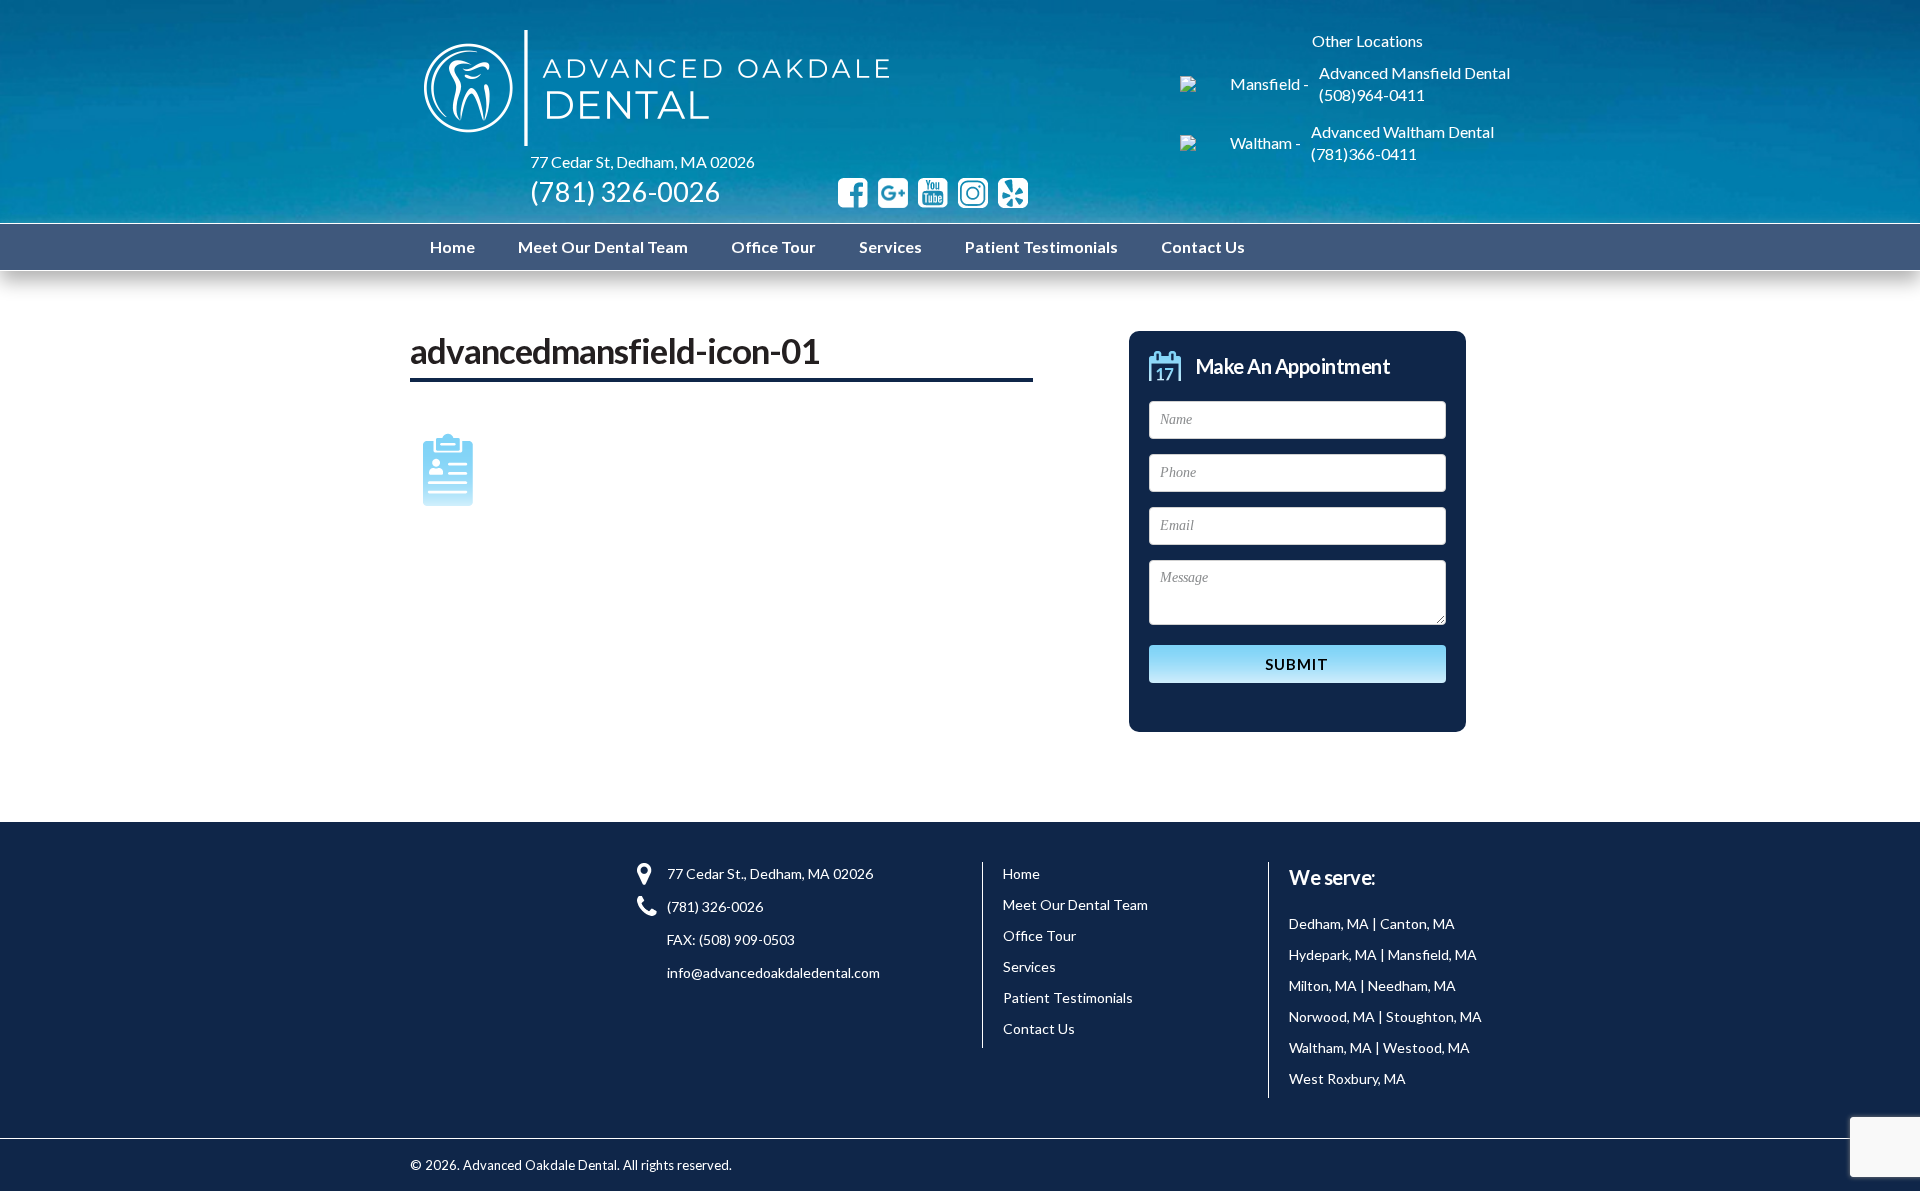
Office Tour (773, 246)
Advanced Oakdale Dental (651, 88)
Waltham (1261, 142)
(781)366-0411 (1364, 153)
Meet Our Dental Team (603, 246)
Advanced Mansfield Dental (1414, 72)
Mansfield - (1269, 83)
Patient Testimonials (1041, 246)
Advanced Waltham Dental (1402, 131)
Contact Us (1203, 246)
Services (890, 246)
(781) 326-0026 (625, 191)
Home (452, 246)
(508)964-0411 (1372, 94)
